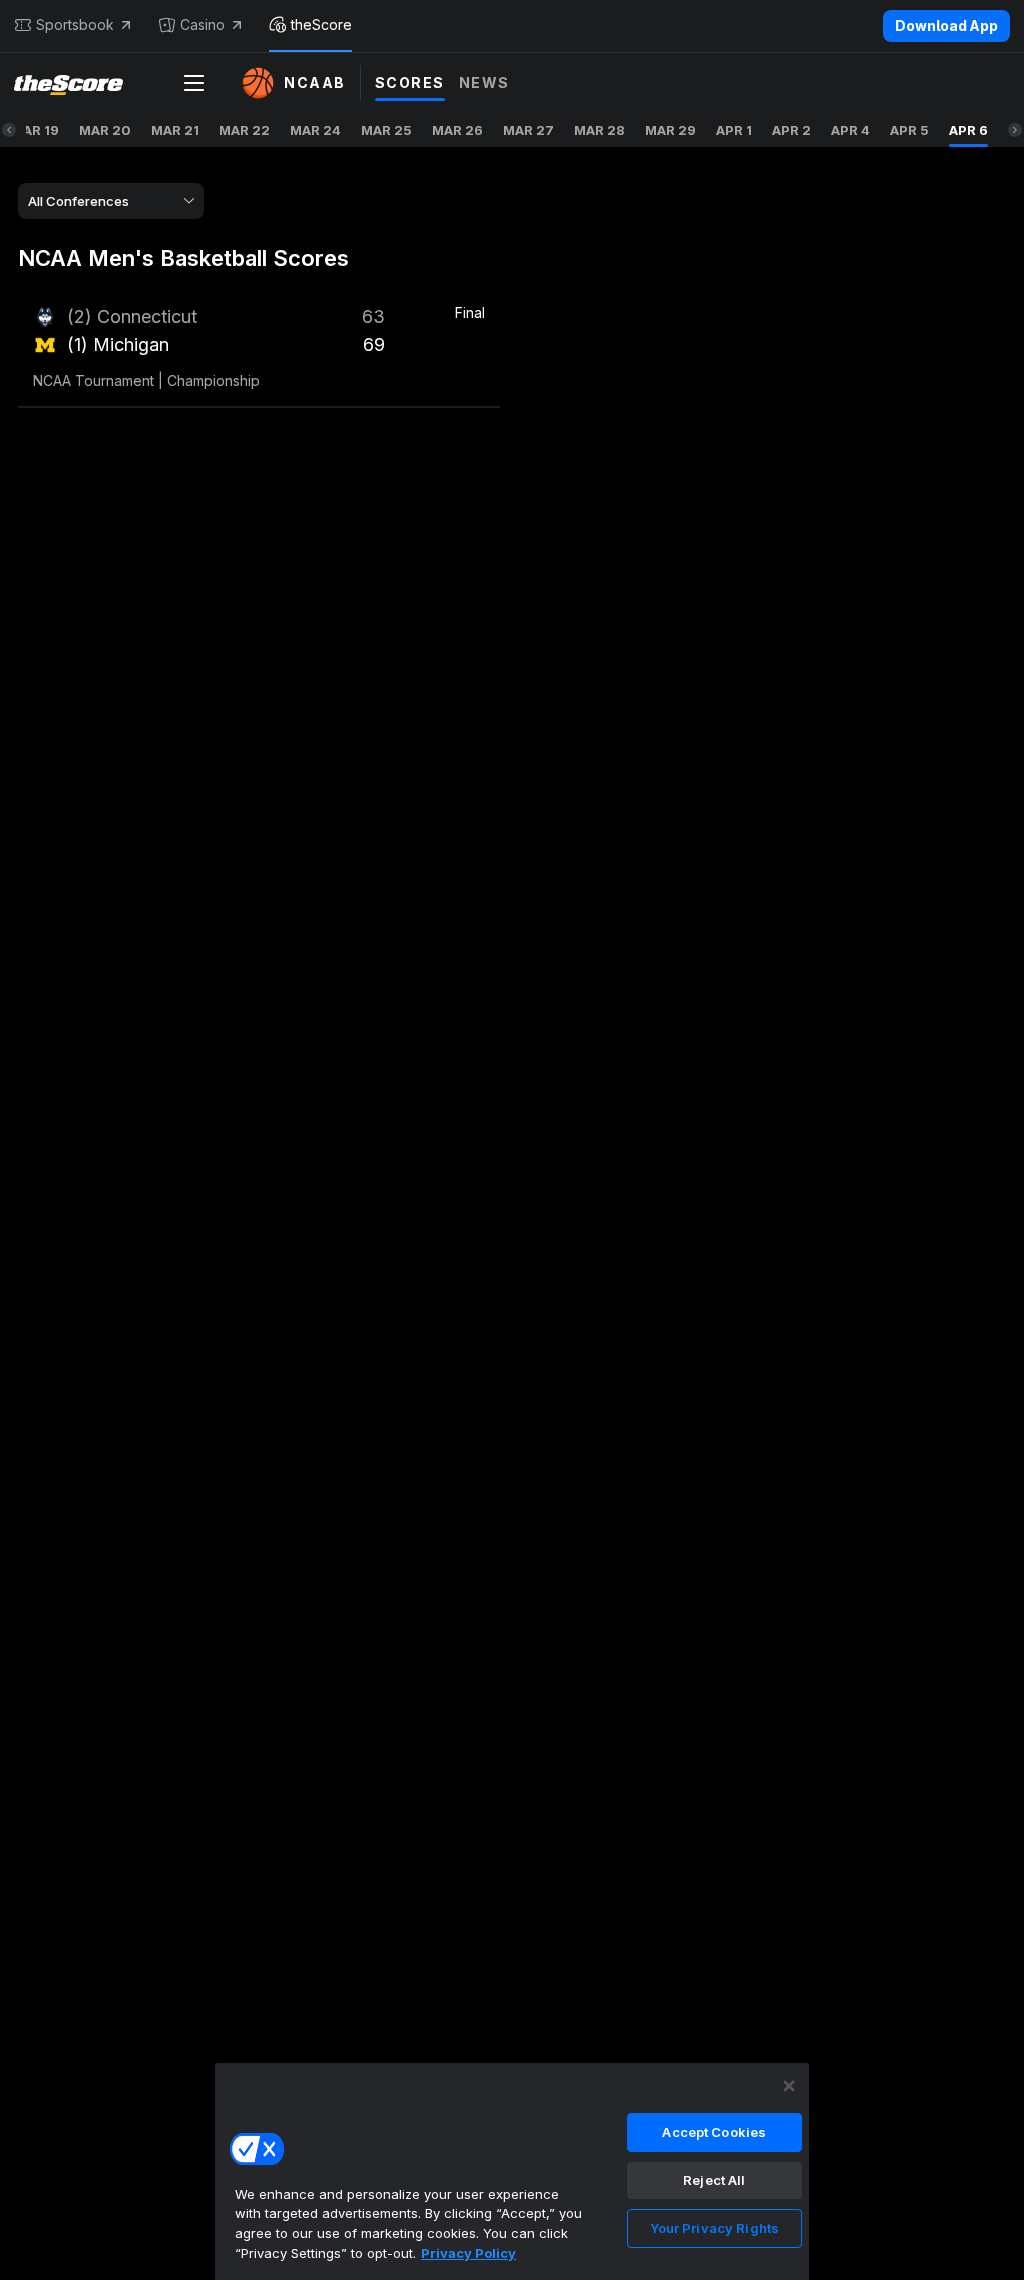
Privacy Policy (468, 2253)
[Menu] (194, 83)
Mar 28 (599, 130)
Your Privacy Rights (714, 2228)
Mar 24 (315, 130)
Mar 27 (528, 130)
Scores (410, 82)
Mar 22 (244, 130)
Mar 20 (105, 130)
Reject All (714, 2180)
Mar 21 (175, 130)
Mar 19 (35, 130)
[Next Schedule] (1015, 130)
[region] (512, 2171)
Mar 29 (670, 130)
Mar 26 (457, 130)
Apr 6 (968, 130)
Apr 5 (909, 130)
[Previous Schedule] (9, 130)
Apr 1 (734, 130)
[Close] (789, 2086)
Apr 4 (850, 130)
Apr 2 (791, 130)
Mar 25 (386, 130)
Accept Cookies (714, 2132)
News (484, 82)
